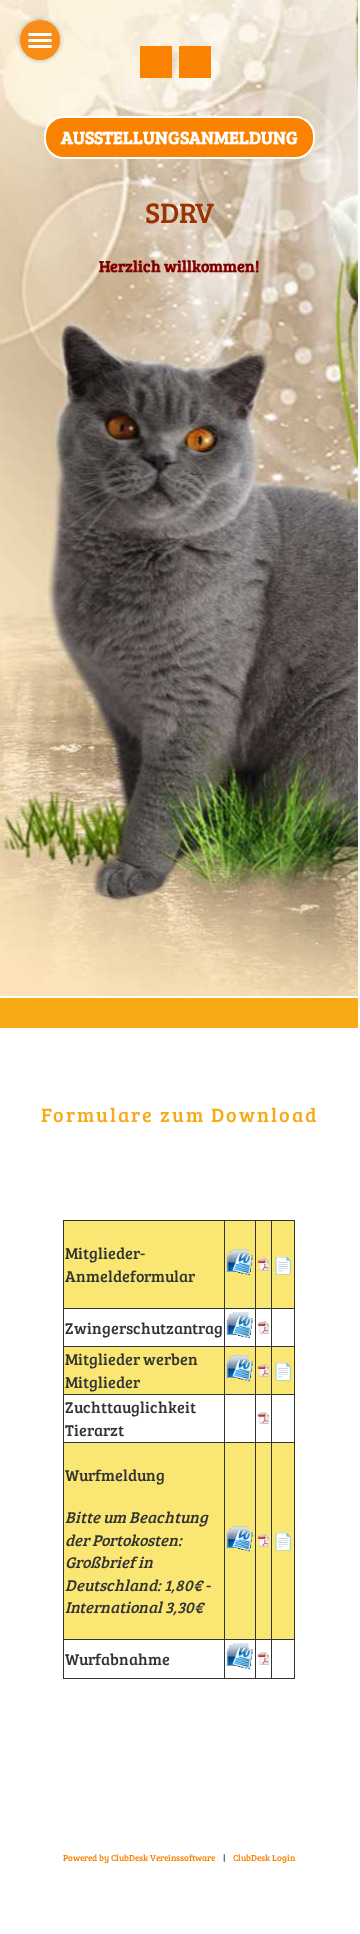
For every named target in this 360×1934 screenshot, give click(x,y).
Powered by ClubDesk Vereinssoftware (139, 1857)
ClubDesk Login (264, 1857)
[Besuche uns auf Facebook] (156, 65)
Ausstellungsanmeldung (179, 137)
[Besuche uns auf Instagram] (195, 65)
